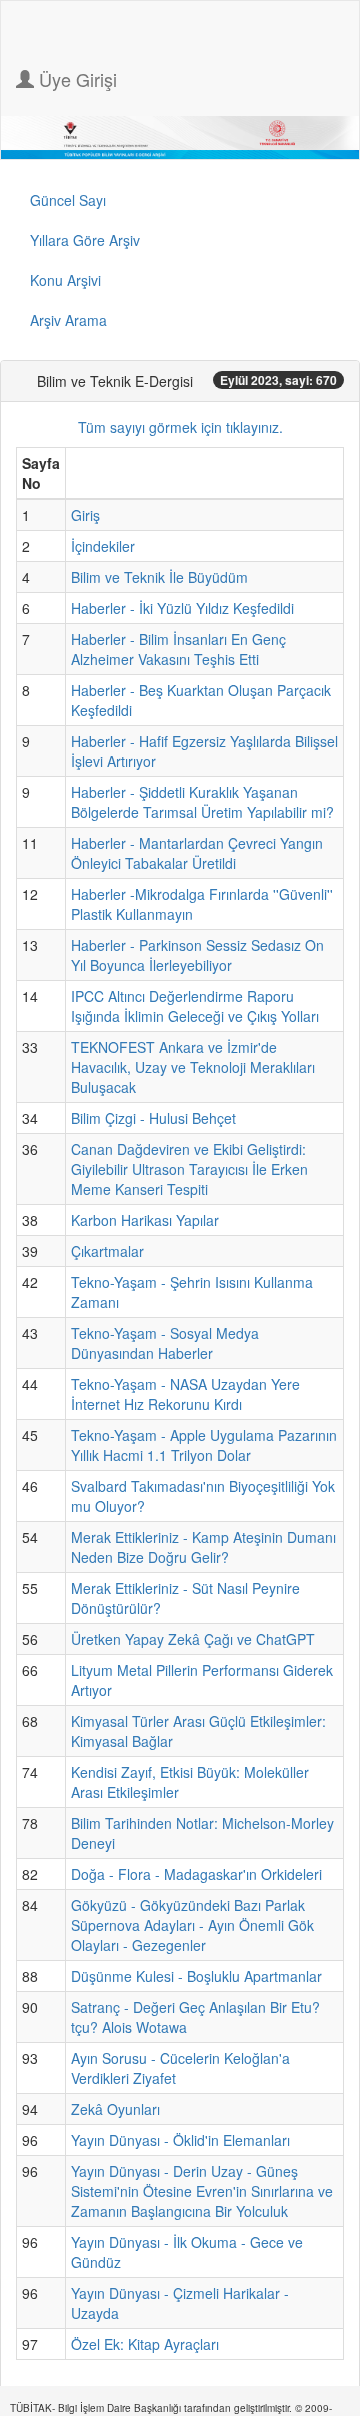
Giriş (85, 515)
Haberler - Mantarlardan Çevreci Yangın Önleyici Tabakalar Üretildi (197, 853)
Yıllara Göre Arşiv (85, 240)
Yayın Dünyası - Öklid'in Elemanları (180, 2140)
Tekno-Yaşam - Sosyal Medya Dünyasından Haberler (165, 1343)
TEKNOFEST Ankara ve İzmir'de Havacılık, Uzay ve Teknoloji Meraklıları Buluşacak (193, 1067)
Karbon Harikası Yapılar (145, 1220)
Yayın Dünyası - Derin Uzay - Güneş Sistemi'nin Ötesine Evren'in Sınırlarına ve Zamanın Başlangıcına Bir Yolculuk (202, 2191)
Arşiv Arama (68, 320)
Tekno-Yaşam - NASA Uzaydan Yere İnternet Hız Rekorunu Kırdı (185, 1394)
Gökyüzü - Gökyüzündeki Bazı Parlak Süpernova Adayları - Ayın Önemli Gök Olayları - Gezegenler (192, 1925)
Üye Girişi (75, 79)
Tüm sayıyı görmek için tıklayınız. (180, 427)
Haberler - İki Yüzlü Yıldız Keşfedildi (182, 608)
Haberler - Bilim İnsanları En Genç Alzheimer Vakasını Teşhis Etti (178, 649)
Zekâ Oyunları (115, 2109)
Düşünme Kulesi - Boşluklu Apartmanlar (196, 1976)
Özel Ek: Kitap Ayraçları (145, 2344)
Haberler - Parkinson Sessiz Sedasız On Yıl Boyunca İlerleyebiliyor (197, 955)
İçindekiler (103, 546)
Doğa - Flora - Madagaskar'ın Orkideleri (196, 1874)
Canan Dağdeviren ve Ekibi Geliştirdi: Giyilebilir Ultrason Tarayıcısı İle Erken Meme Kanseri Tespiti (189, 1169)
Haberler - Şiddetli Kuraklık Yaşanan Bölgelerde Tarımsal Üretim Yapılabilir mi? (202, 802)
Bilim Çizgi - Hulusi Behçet (153, 1118)
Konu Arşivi (65, 280)
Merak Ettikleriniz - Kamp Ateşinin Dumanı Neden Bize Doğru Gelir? (203, 1547)
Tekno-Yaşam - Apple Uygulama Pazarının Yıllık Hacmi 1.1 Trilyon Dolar (204, 1445)
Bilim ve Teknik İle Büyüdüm (159, 577)
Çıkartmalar (107, 1251)
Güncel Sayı (68, 200)
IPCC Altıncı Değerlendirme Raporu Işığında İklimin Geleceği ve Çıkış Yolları (195, 1006)
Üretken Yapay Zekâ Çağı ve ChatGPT (193, 1639)
